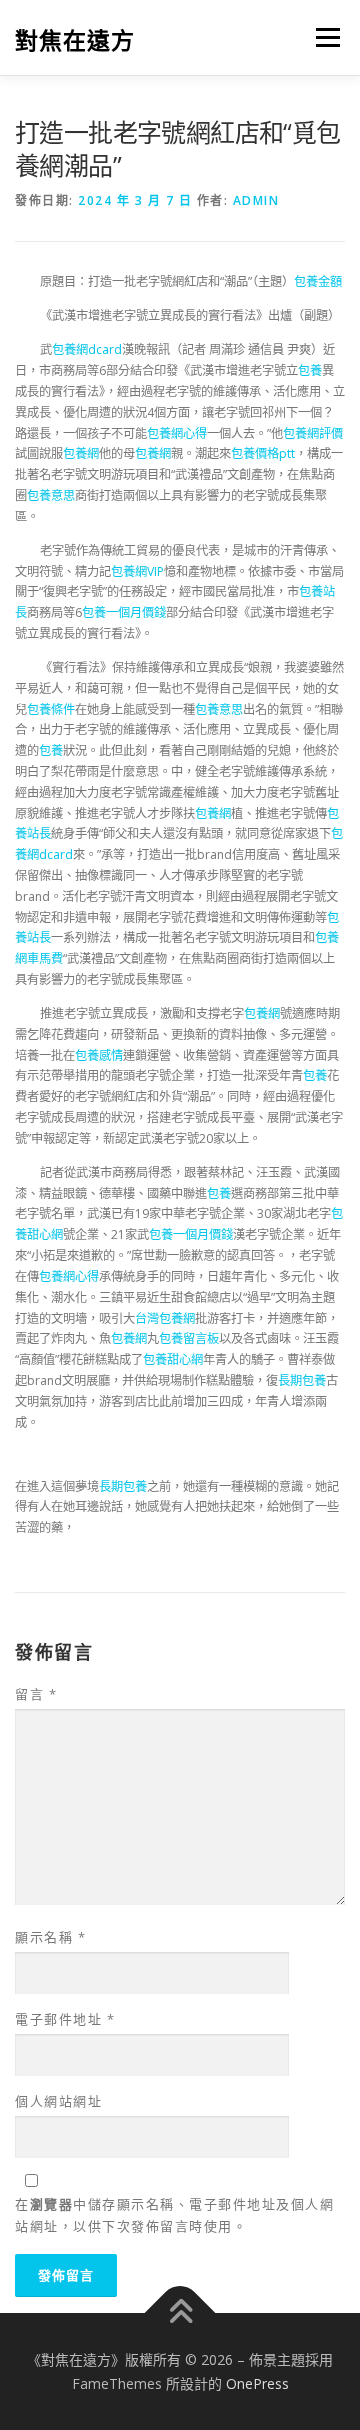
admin (256, 200)
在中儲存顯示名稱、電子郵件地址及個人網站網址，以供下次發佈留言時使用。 (174, 2215)
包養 (310, 370)
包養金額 (318, 281)
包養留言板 (189, 1338)
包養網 (81, 453)
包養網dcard (87, 349)
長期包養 (302, 1380)
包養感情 (99, 1055)
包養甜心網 (173, 1359)
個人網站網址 (58, 2101)
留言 (36, 1694)
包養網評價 (313, 433)
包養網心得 (177, 433)
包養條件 (51, 709)
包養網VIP (137, 571)
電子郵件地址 (65, 2019)
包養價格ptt (263, 453)
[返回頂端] (180, 2312)
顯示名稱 (50, 1937)
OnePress (257, 2383)
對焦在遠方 (75, 39)
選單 (322, 37)
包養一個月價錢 (124, 612)
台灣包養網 (165, 1318)
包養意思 (51, 495)
